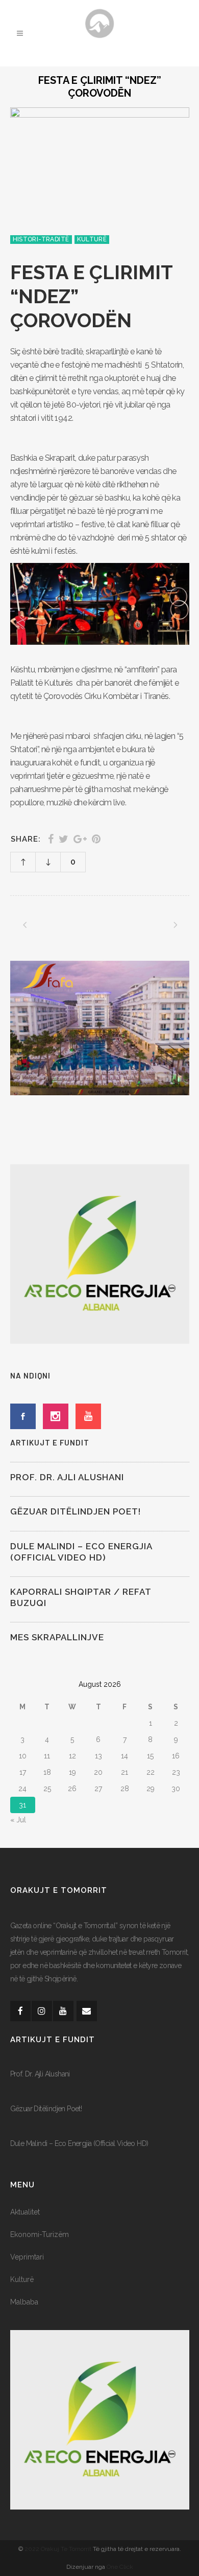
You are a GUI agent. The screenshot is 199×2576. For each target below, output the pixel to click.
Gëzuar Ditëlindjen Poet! (76, 1511)
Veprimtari (27, 2257)
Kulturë (22, 2279)
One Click (120, 2567)
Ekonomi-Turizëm (40, 2234)
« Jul (18, 1820)
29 (151, 1789)
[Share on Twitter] (64, 839)
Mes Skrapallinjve (57, 1637)
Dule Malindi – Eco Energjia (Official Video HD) (79, 2143)
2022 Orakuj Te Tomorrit (59, 2549)
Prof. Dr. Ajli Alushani (67, 1477)
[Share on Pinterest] (96, 839)
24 (22, 1789)
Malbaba (24, 2302)
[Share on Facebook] (51, 839)
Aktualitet (25, 2212)
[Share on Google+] (80, 839)
